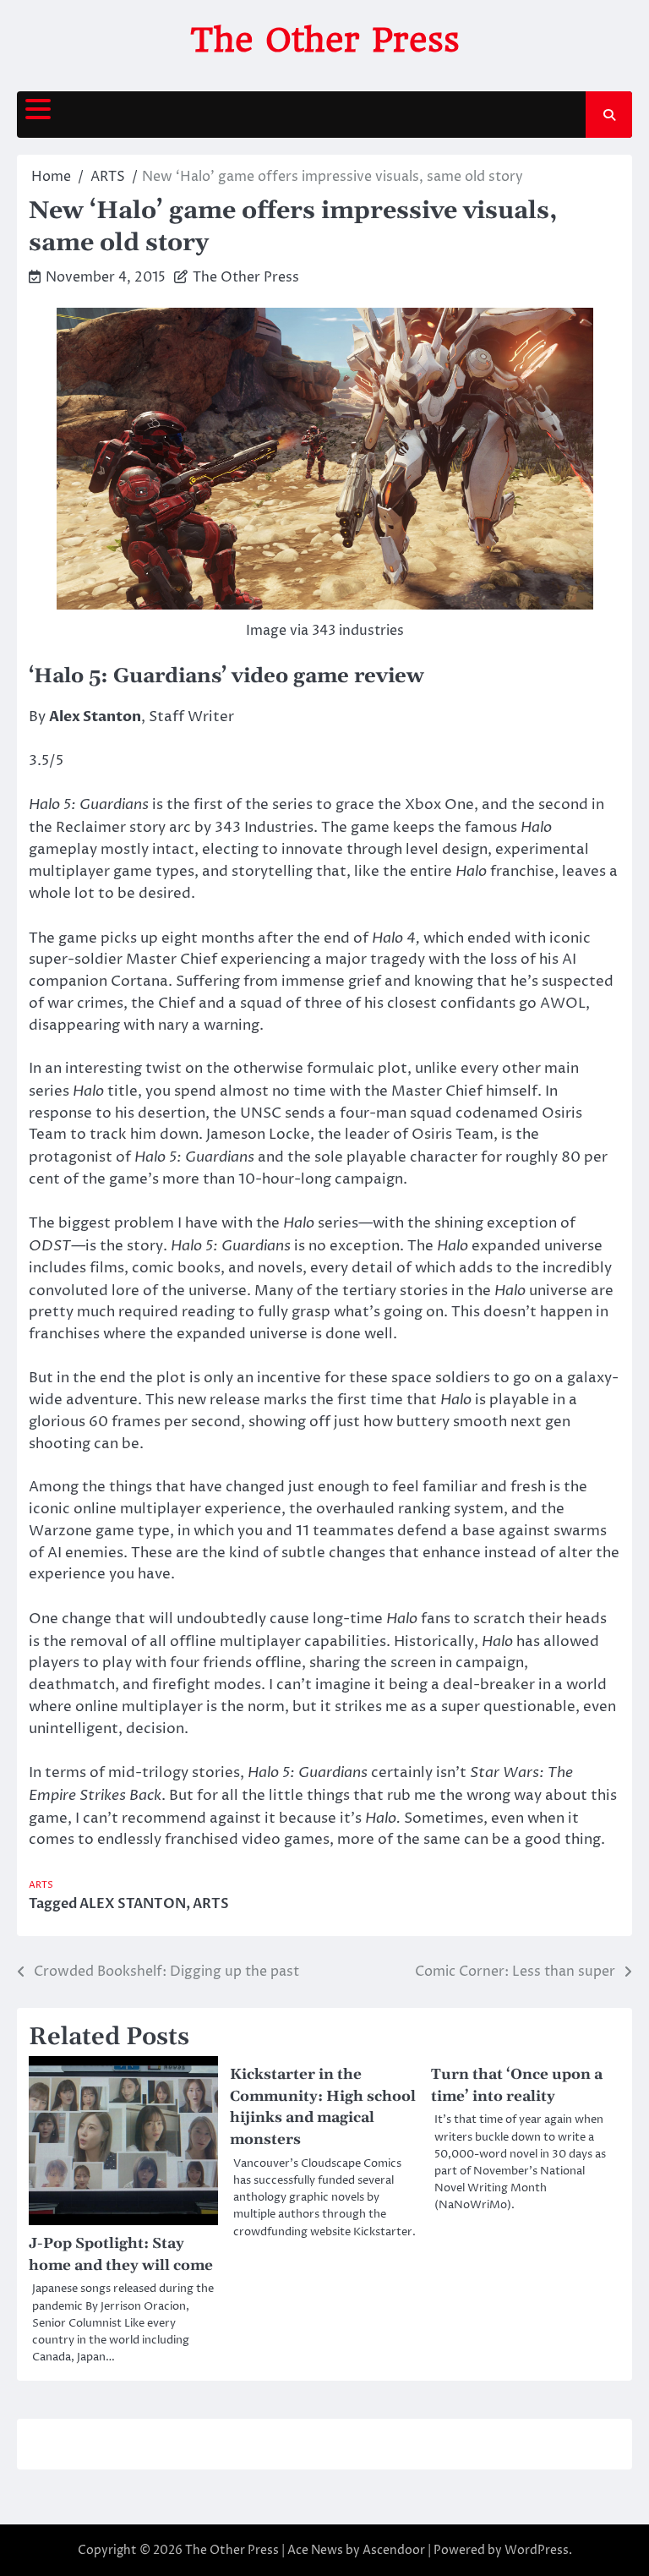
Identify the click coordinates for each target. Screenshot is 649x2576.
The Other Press (325, 40)
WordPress (537, 2550)
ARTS (41, 1885)
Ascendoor (394, 2550)
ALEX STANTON (133, 1904)
